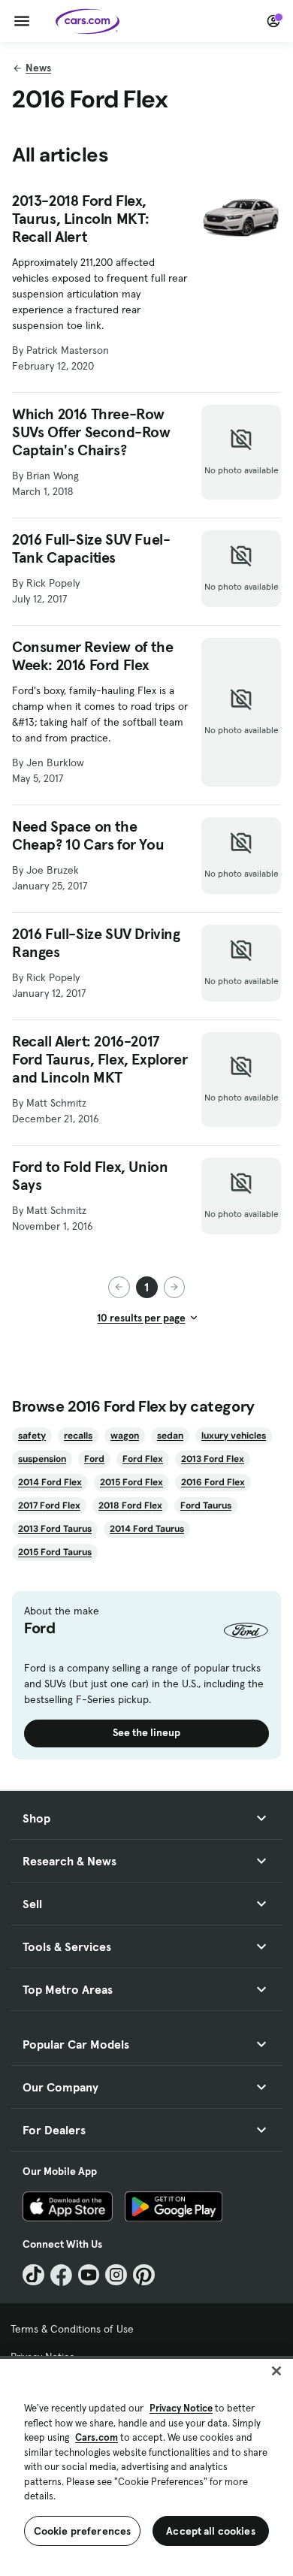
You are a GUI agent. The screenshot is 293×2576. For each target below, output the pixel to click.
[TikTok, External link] (33, 2275)
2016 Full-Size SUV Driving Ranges (96, 943)
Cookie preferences (83, 2531)
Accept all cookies (211, 2531)
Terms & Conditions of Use (72, 2329)
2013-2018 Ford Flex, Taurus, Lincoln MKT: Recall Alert (81, 219)
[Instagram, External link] (116, 2275)
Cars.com (97, 2437)
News (38, 68)
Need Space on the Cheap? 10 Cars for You (88, 835)
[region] (146, 2466)
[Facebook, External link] (61, 2275)
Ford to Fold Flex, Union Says (90, 1176)
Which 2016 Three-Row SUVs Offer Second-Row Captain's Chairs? (91, 432)
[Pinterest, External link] (144, 2275)
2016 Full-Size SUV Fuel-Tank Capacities (91, 548)
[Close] (276, 2371)
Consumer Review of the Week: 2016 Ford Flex (92, 656)
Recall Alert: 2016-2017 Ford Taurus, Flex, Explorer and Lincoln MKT (100, 1059)
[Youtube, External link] (89, 2275)
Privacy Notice (181, 2408)
